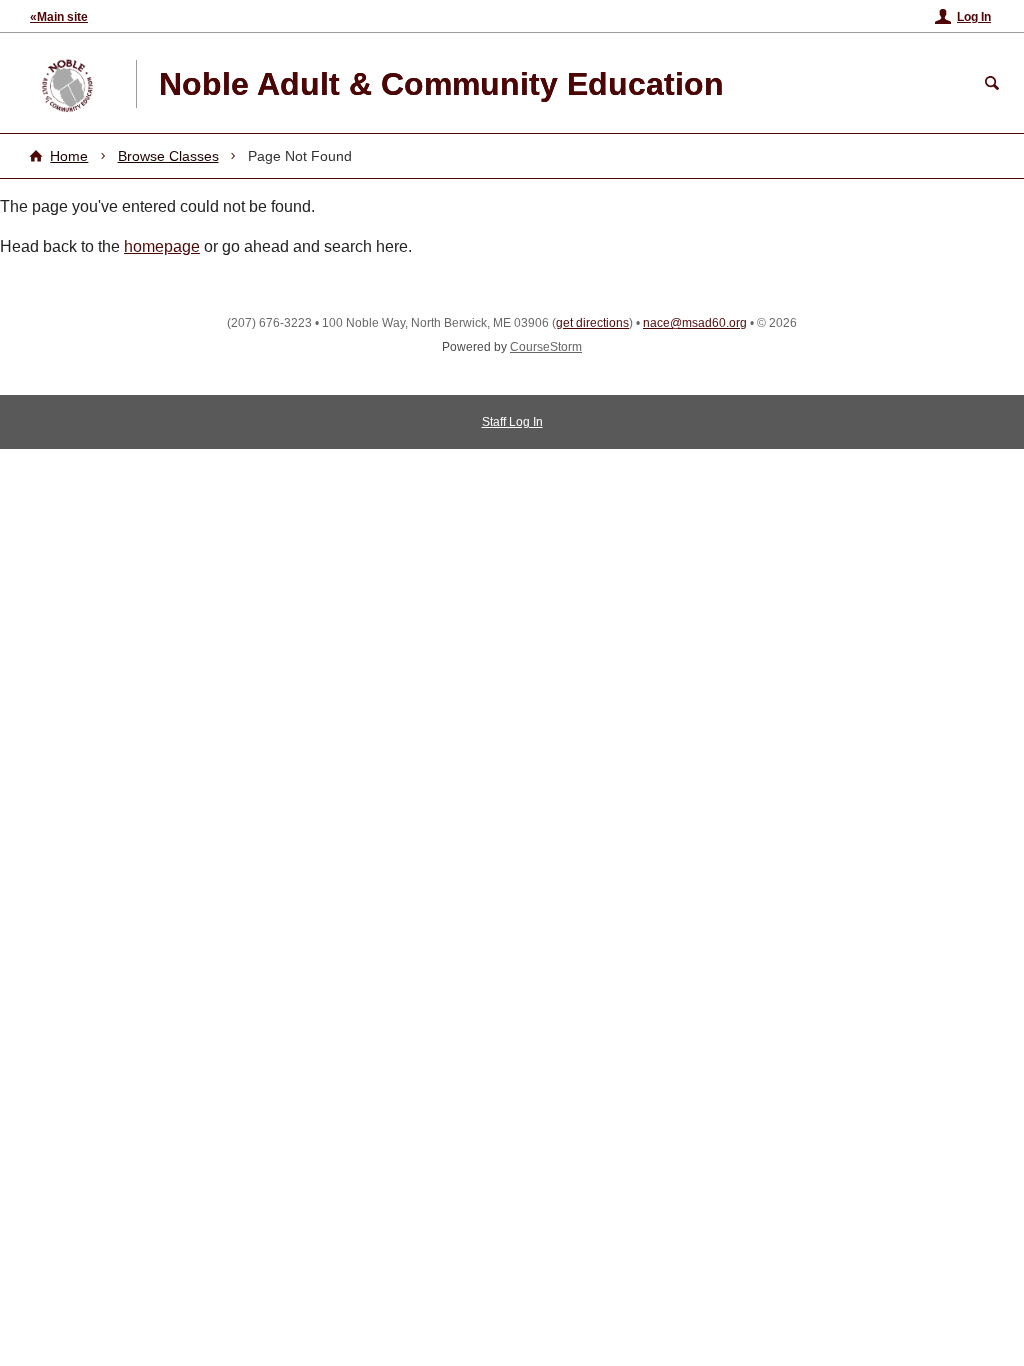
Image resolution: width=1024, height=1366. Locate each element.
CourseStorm (546, 347)
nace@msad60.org (695, 323)
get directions (592, 323)
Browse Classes (168, 156)
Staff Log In (512, 422)
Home (69, 156)
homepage (162, 246)
